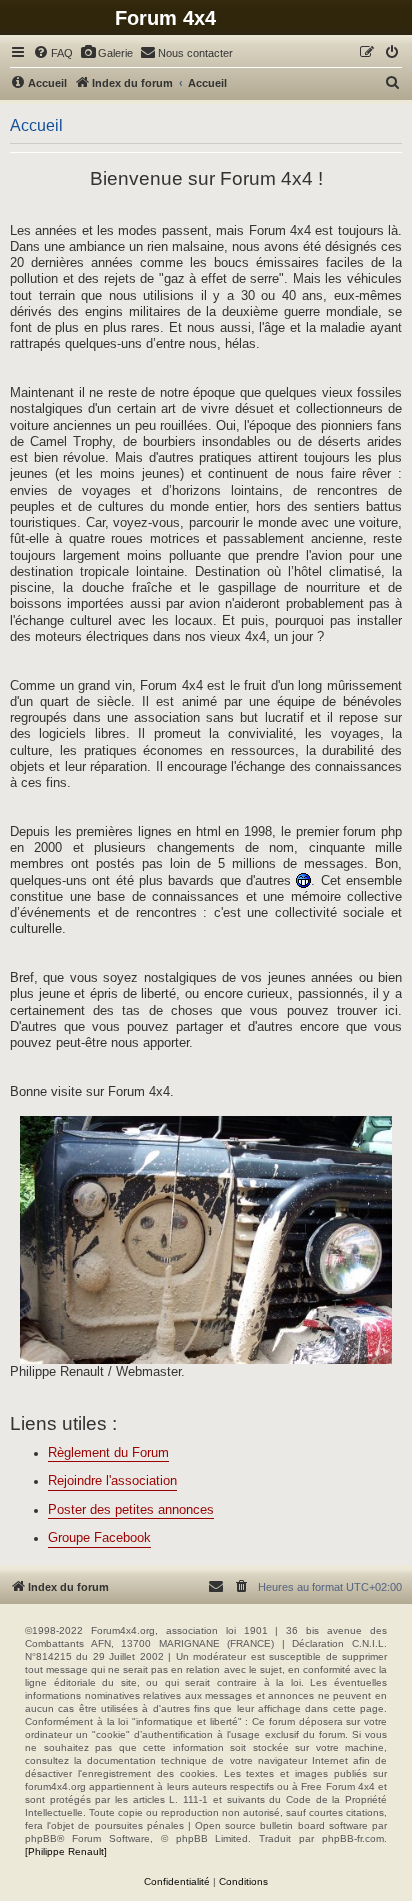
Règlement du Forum (108, 1453)
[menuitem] (53, 53)
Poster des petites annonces (131, 1510)
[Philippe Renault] (66, 1851)
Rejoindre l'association (112, 1481)
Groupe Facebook (99, 1538)
